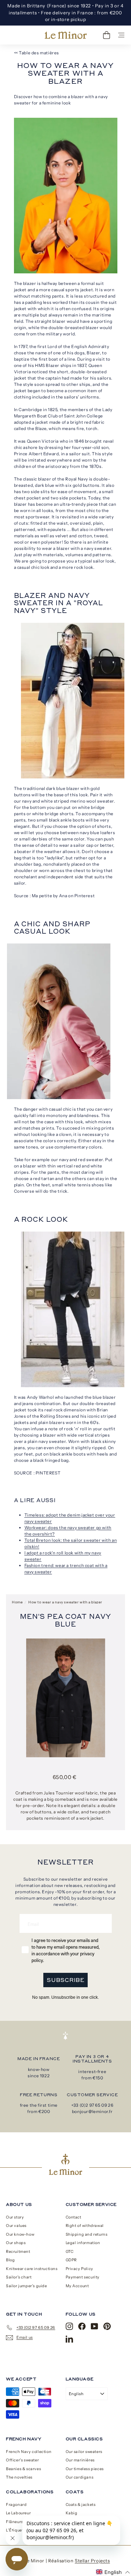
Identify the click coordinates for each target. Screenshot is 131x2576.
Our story (15, 2217)
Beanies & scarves (23, 2469)
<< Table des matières (37, 53)
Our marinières (80, 2460)
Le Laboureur (18, 2513)
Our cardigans (80, 2477)
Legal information (83, 2243)
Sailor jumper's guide (27, 2286)
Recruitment (18, 2251)
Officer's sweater (22, 2460)
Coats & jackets (81, 2505)
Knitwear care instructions (32, 2269)
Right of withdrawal (85, 2226)
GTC (70, 2251)
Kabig (72, 2513)
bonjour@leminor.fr (92, 2111)
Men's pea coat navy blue (65, 1620)
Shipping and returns (87, 2234)
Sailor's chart (19, 2277)
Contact (74, 2217)
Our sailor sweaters (84, 2452)
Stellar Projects (92, 2561)
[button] (113, 2572)
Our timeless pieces (85, 2469)
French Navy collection (29, 2452)
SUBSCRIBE (65, 1980)
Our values (16, 2226)
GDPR (71, 2260)
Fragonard (16, 2505)
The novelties (19, 2477)
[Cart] (107, 35)
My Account (77, 2286)
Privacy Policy (79, 2269)
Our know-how (20, 2234)
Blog (10, 2260)
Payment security (83, 2277)
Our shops (16, 2243)
